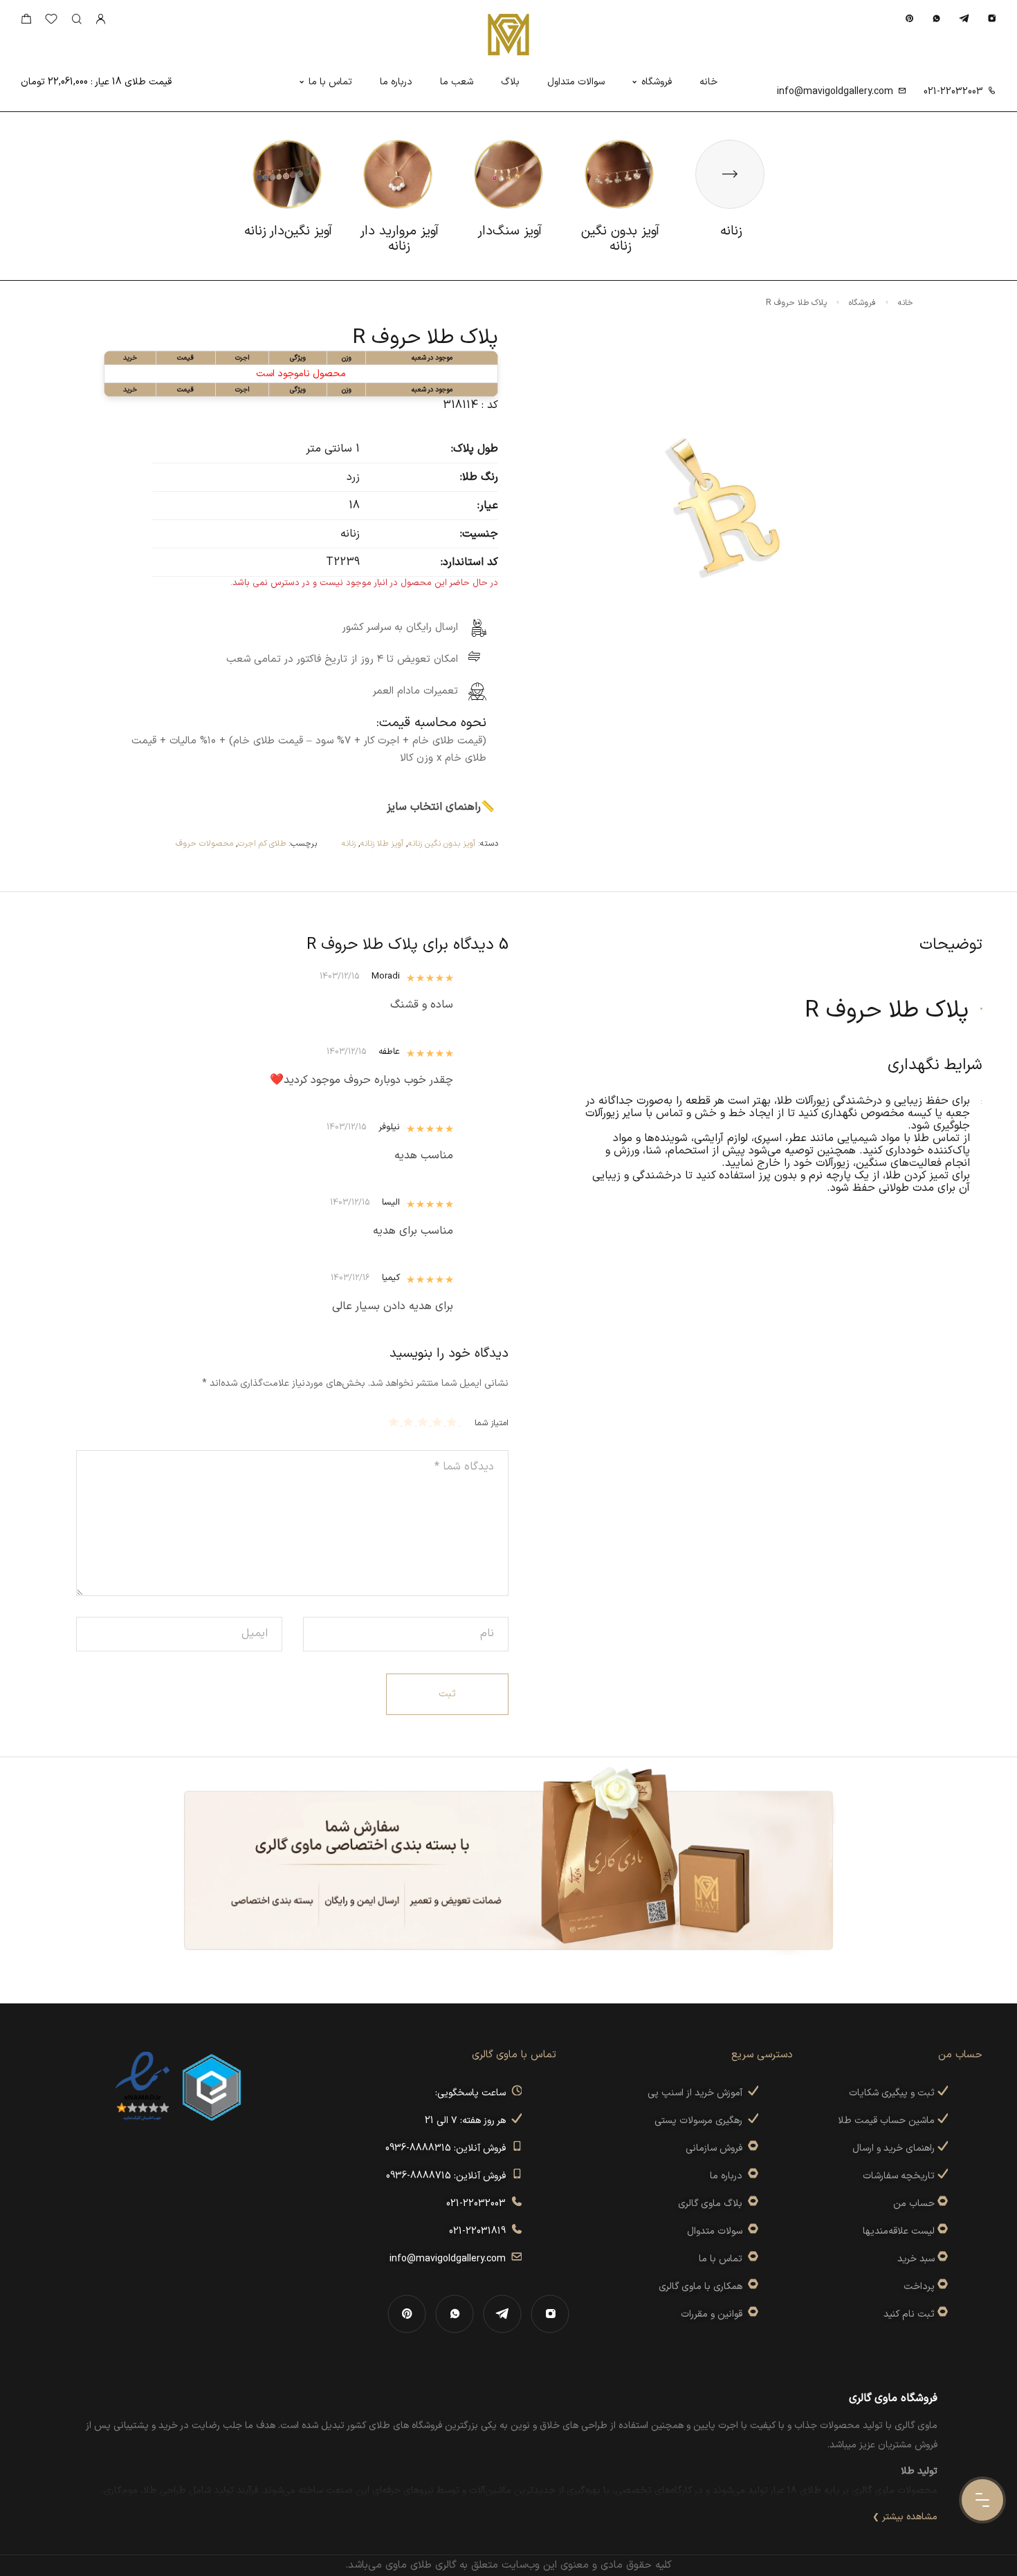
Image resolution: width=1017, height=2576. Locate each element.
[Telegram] (964, 18)
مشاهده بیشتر (910, 2517)
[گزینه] (941, 2204)
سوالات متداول (576, 82)
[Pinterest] (909, 18)
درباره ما (396, 82)
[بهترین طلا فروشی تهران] (143, 2086)
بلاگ (510, 82)
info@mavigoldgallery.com (835, 92)
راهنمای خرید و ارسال (895, 2148)
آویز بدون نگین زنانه (442, 844)
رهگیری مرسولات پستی (701, 2121)
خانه (708, 82)
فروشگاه (657, 82)
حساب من (914, 2204)
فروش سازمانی (717, 2148)
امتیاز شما (492, 1423)
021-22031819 (480, 2231)
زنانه (349, 844)
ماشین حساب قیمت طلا (888, 2121)
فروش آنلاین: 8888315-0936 (448, 2148)
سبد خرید (916, 2259)
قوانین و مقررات (714, 2314)
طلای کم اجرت (262, 844)
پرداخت (919, 2287)
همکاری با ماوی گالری (703, 2287)
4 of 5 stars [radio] (410, 1422)
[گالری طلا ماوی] (508, 35)
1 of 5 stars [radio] (453, 1422)
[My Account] (100, 20)
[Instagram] (992, 18)
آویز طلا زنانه (382, 844)
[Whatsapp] (936, 18)
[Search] (76, 20)
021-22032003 (953, 92)
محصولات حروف (204, 844)
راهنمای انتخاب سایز (434, 807)
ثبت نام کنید (910, 2314)
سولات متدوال (717, 2231)
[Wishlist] (51, 22)
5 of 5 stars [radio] (395, 1422)
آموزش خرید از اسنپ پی (698, 2093)
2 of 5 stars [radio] (439, 1422)
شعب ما (457, 82)
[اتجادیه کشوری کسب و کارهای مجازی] (212, 2086)
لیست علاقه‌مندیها (899, 2231)
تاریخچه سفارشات (900, 2176)
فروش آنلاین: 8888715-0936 (449, 2176)
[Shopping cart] (26, 22)
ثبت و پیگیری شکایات (893, 2093)
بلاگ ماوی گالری (713, 2204)
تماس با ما (330, 82)
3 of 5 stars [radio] (424, 1422)
